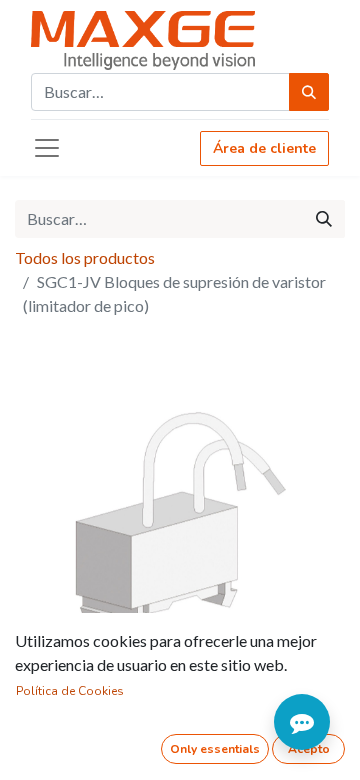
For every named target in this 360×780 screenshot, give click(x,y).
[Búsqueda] (309, 92)
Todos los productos (85, 257)
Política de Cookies (70, 691)
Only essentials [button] (215, 749)
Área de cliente (264, 148)
